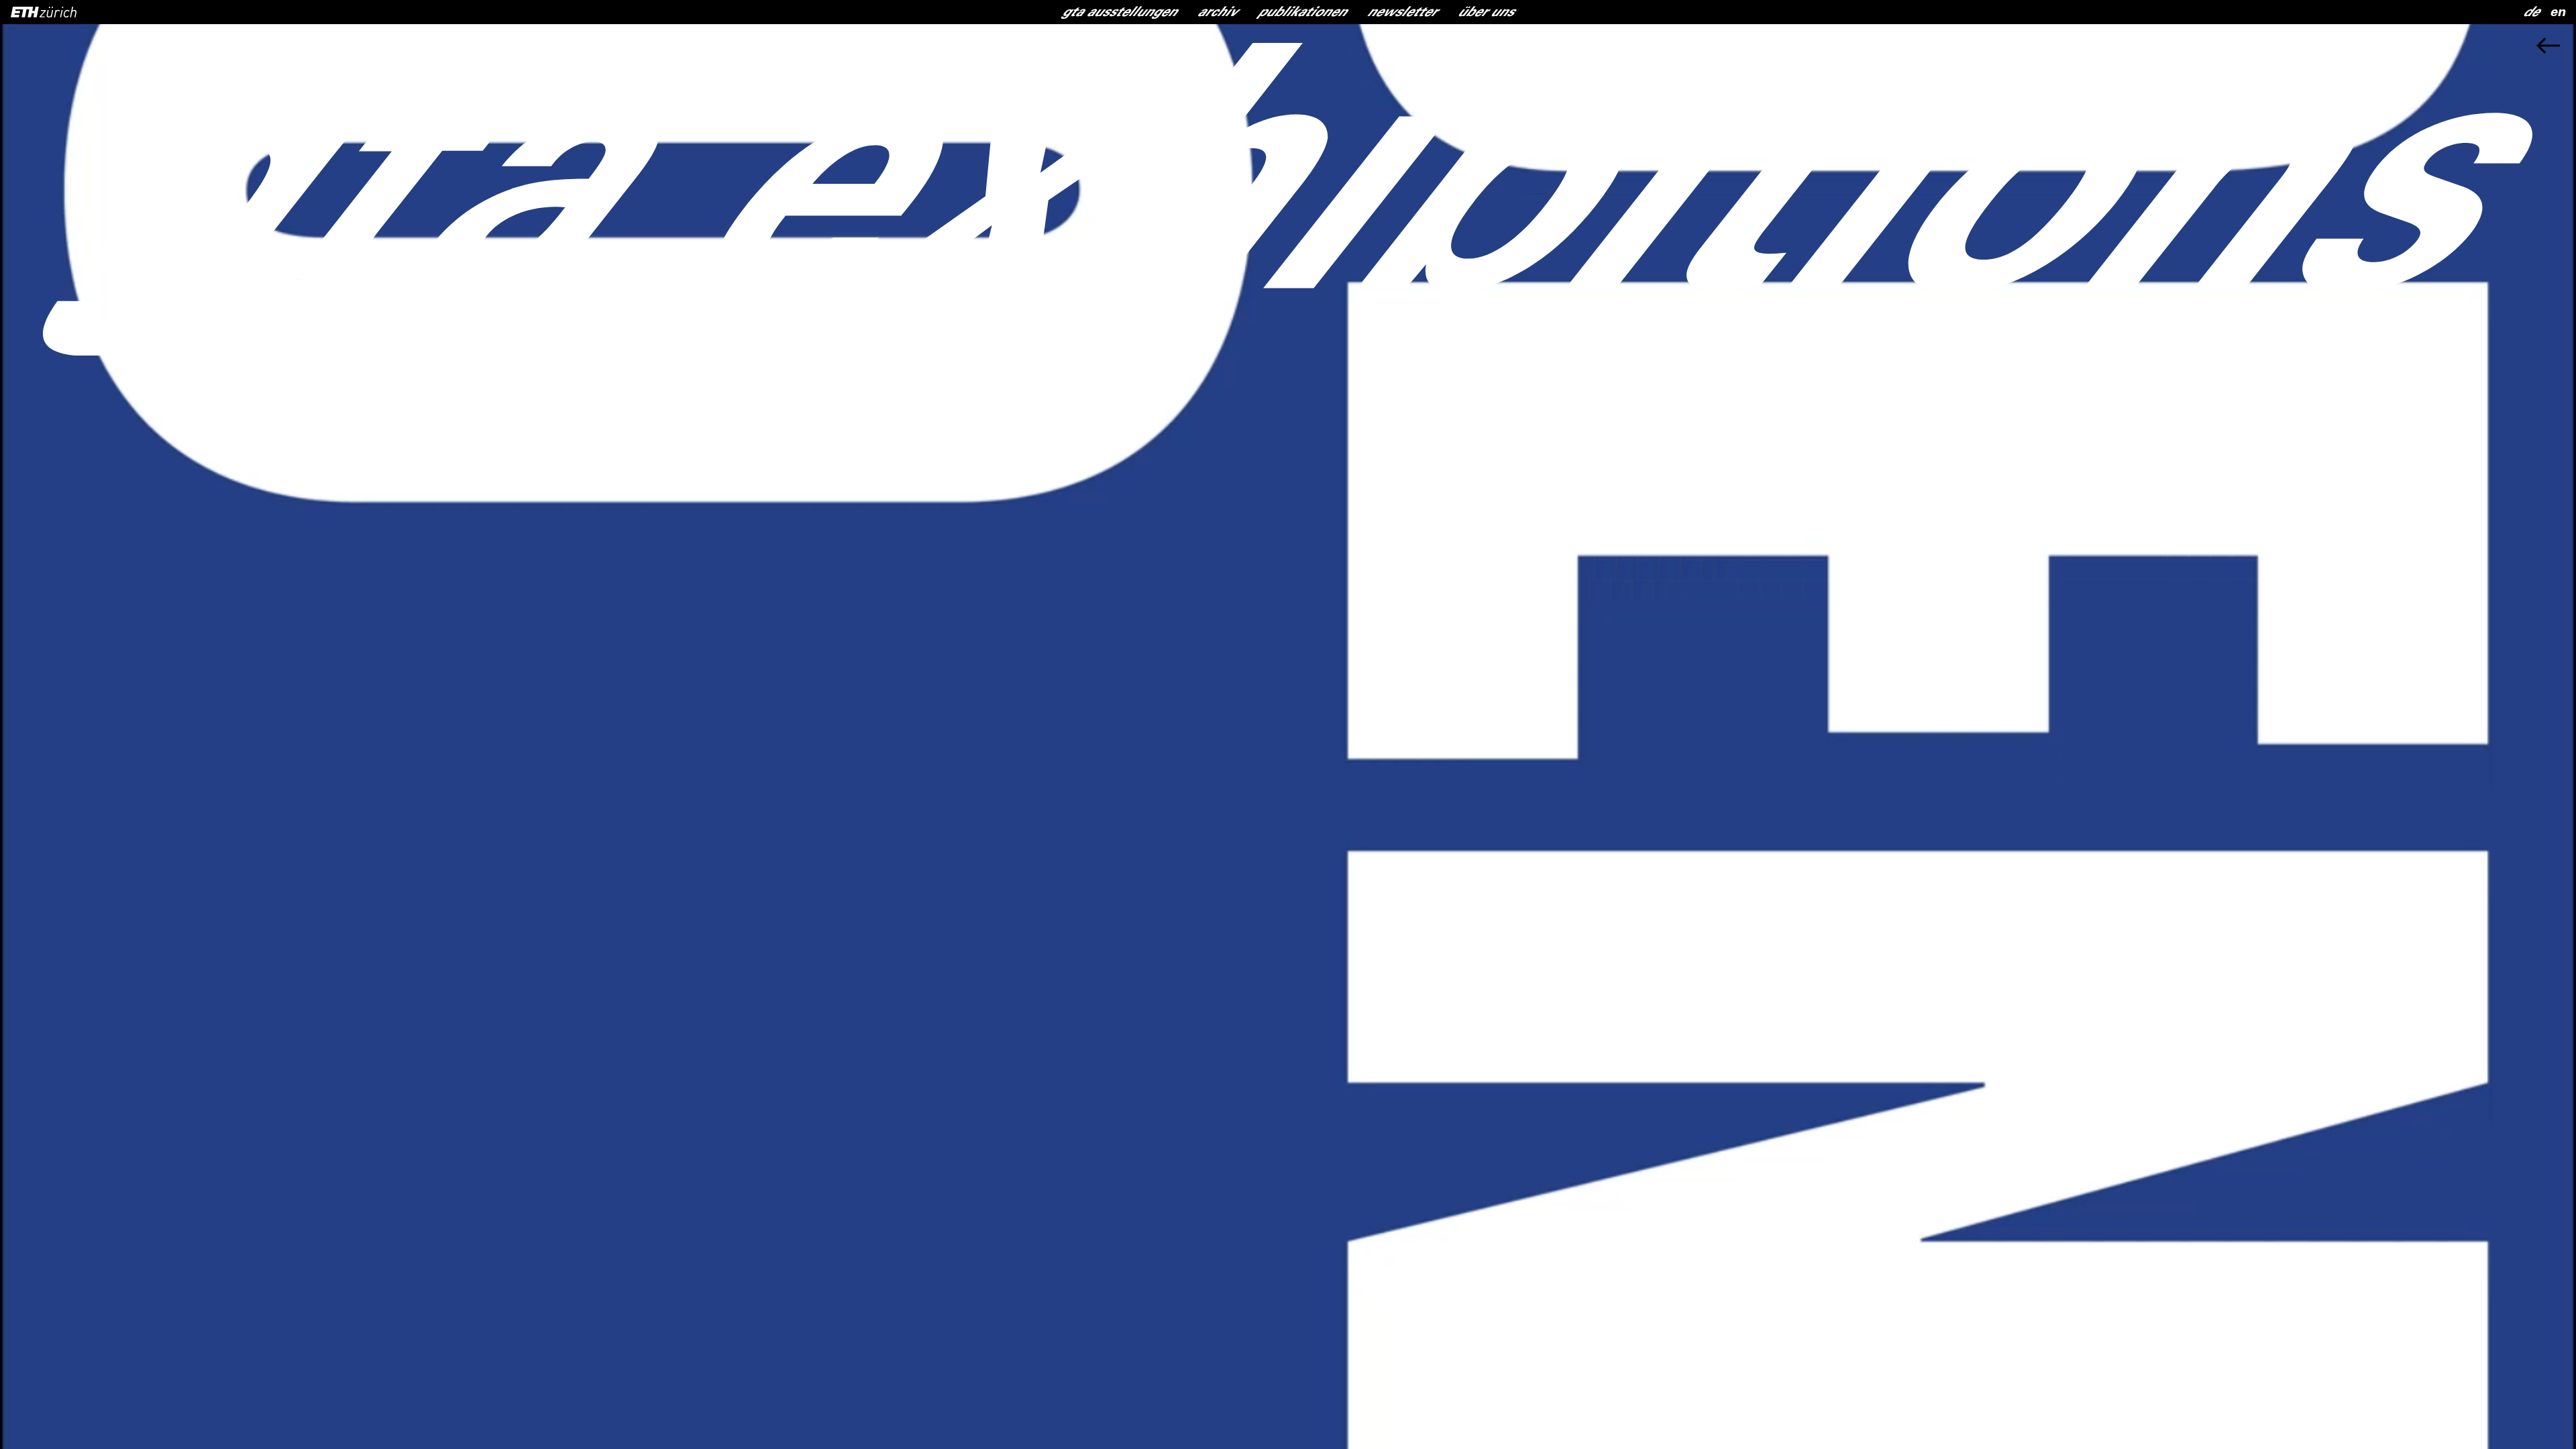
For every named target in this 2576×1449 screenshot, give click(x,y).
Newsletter (1402, 13)
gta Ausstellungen (1120, 13)
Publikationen (1302, 13)
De (2531, 13)
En (2558, 13)
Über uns (1486, 13)
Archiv (1218, 13)
